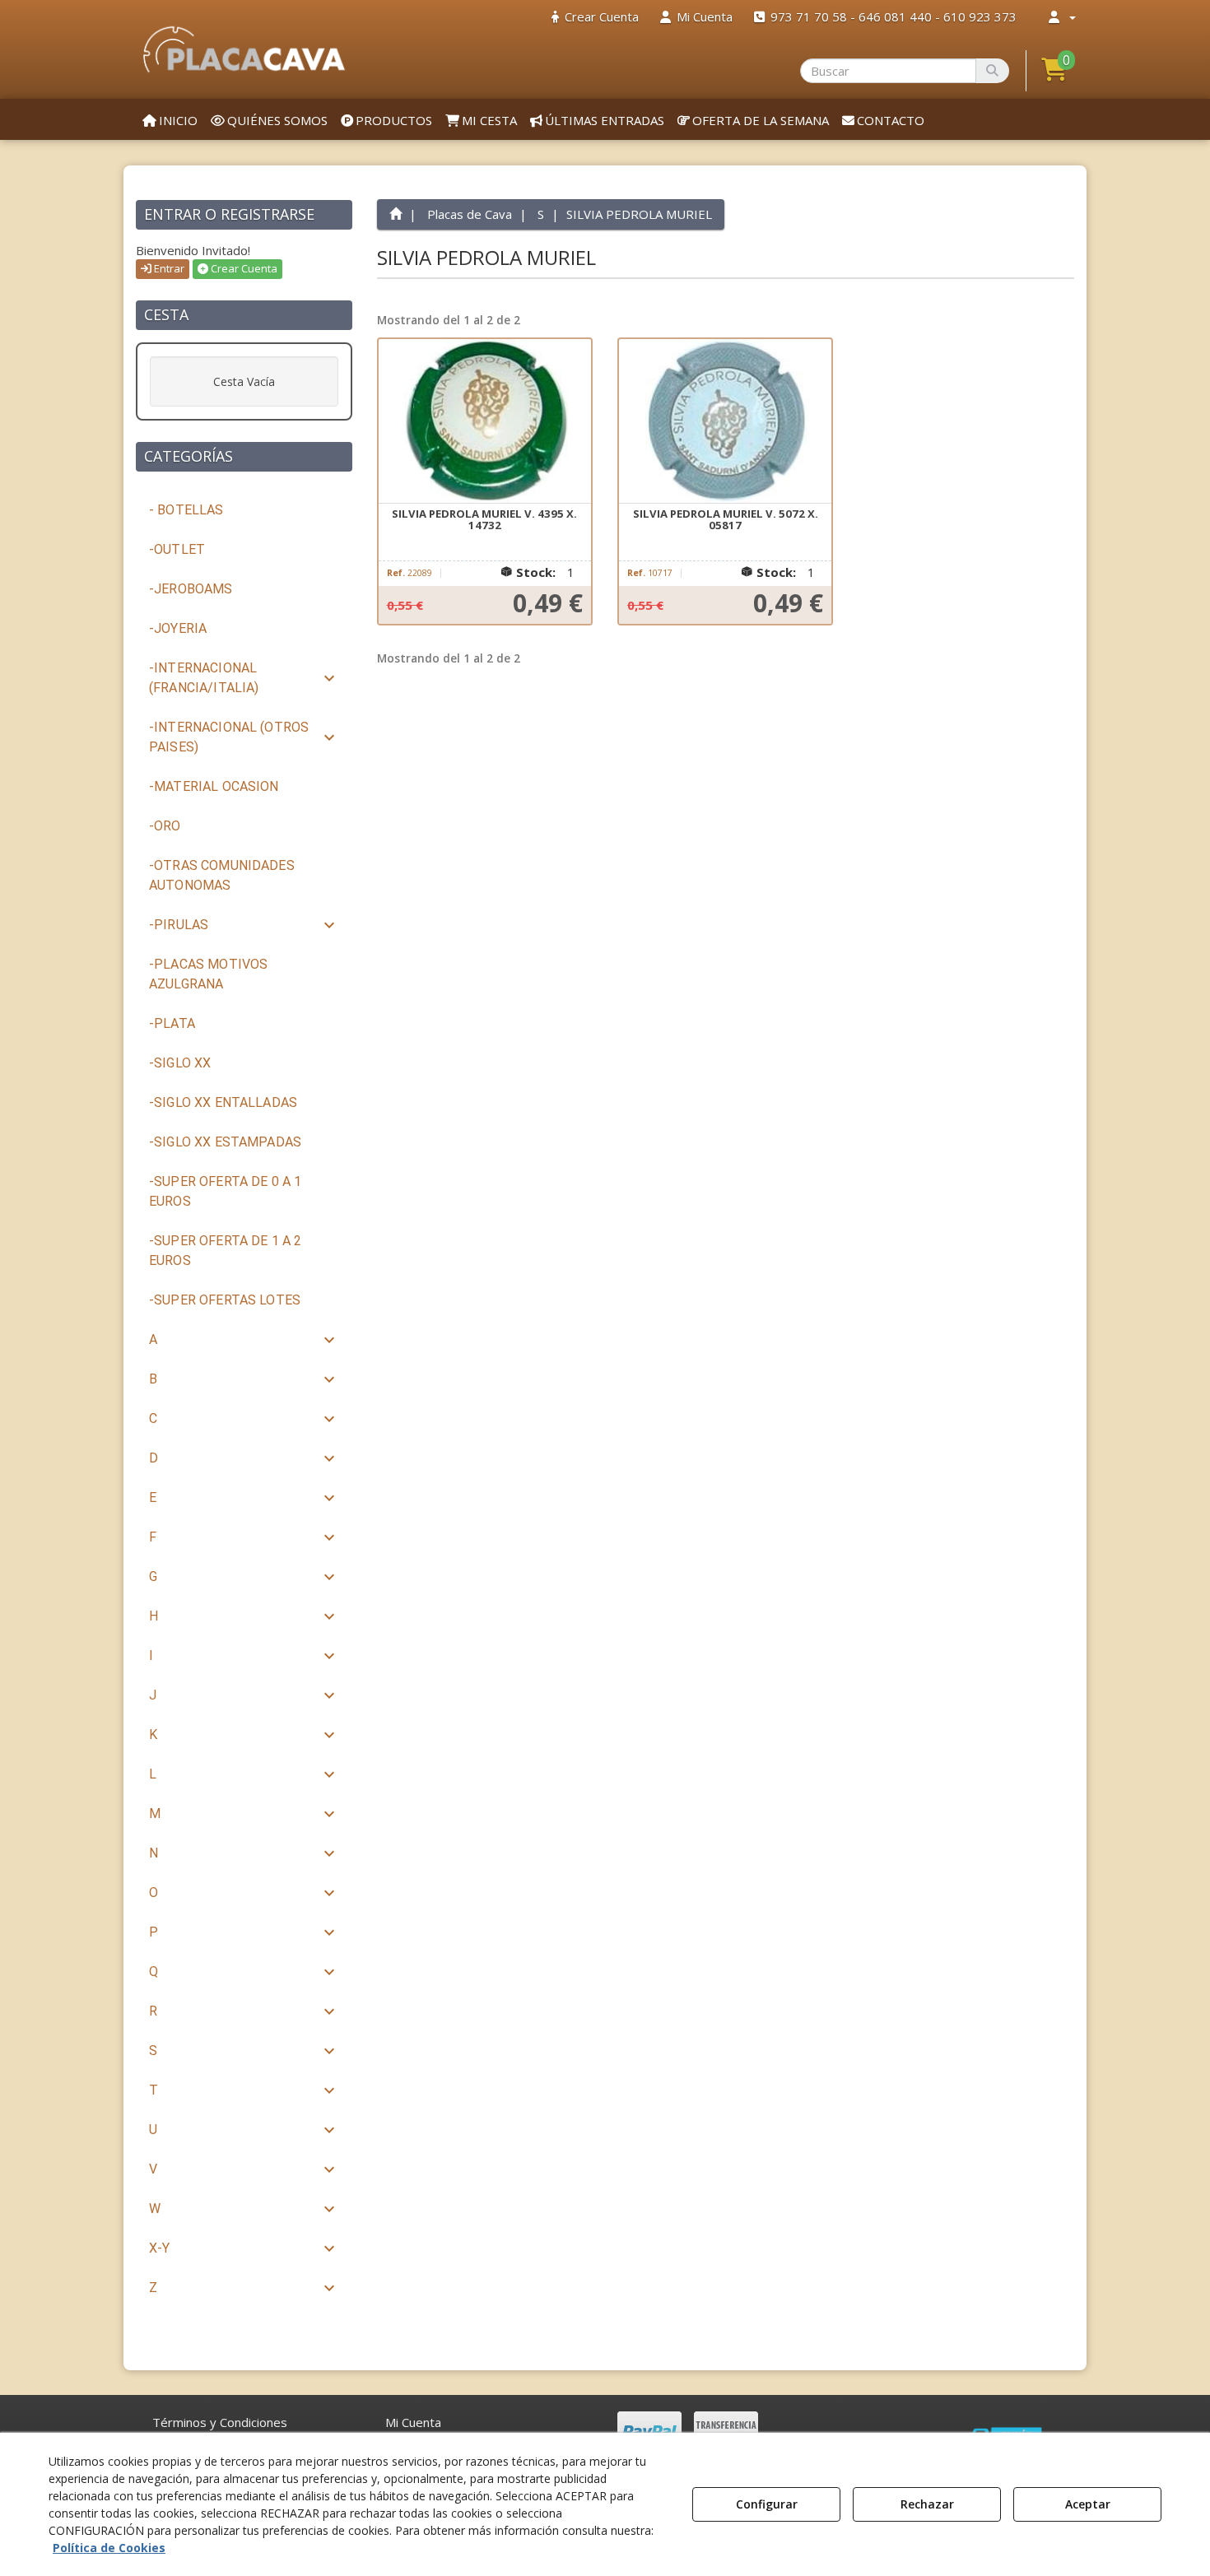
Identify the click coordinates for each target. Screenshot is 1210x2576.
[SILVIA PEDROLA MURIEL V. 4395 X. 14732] (485, 421)
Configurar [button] (767, 2504)
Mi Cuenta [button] (413, 2422)
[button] (244, 49)
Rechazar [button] (927, 2504)
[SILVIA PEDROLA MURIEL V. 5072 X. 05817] (725, 421)
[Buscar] (992, 71)
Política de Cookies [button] (109, 2548)
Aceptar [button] (1088, 2504)
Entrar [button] (168, 268)
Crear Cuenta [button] (243, 268)
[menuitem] (595, 17)
